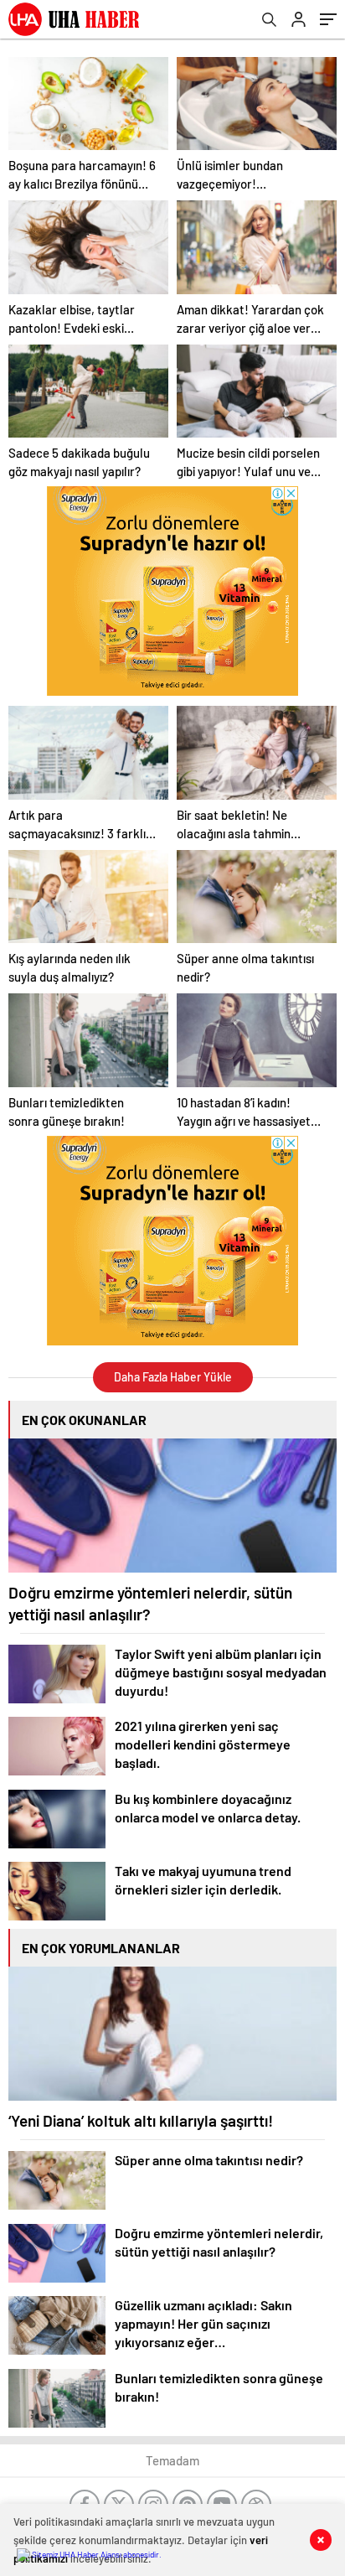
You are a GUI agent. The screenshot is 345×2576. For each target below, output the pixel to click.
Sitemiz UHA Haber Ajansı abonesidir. (96, 2554)
